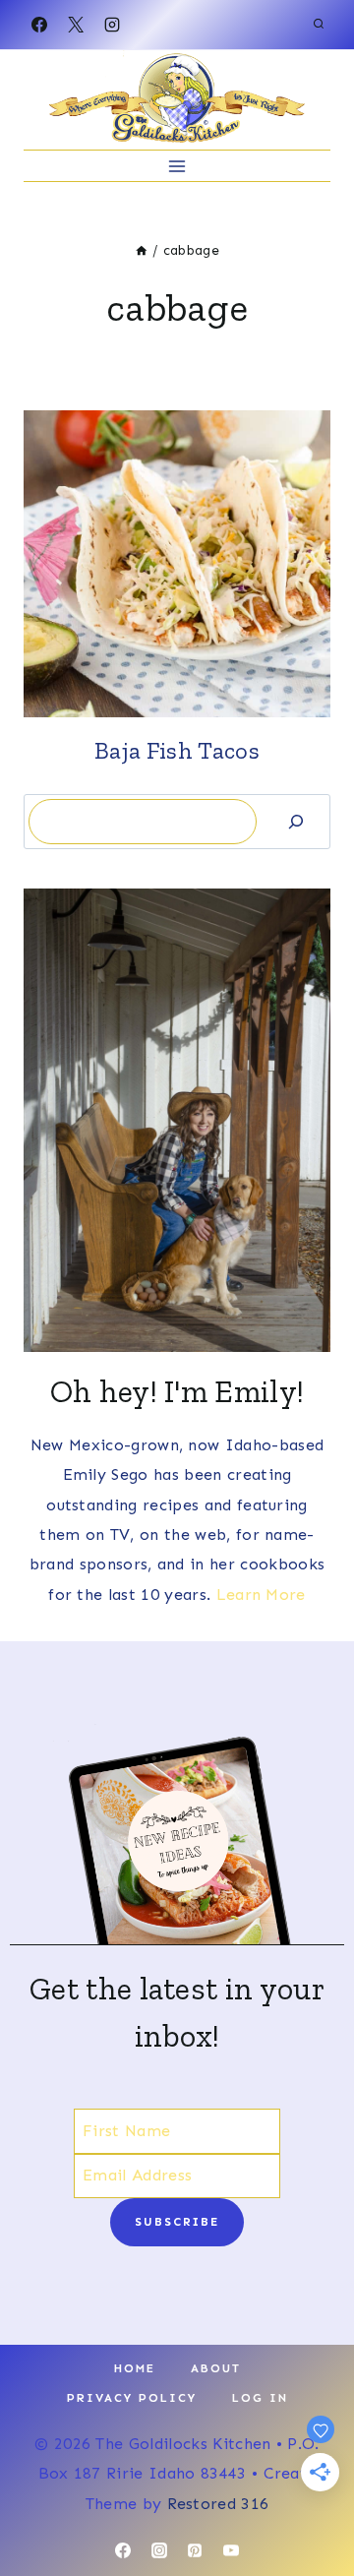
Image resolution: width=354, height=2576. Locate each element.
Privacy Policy (132, 2398)
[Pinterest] (195, 2550)
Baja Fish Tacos (177, 750)
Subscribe (177, 2222)
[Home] (142, 250)
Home (135, 2368)
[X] (76, 25)
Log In (260, 2398)
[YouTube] (231, 2550)
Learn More (261, 1595)
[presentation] (177, 564)
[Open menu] (177, 166)
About (216, 2368)
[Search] (296, 821)
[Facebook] (39, 25)
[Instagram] (112, 25)
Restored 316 (218, 2504)
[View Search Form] (319, 25)
